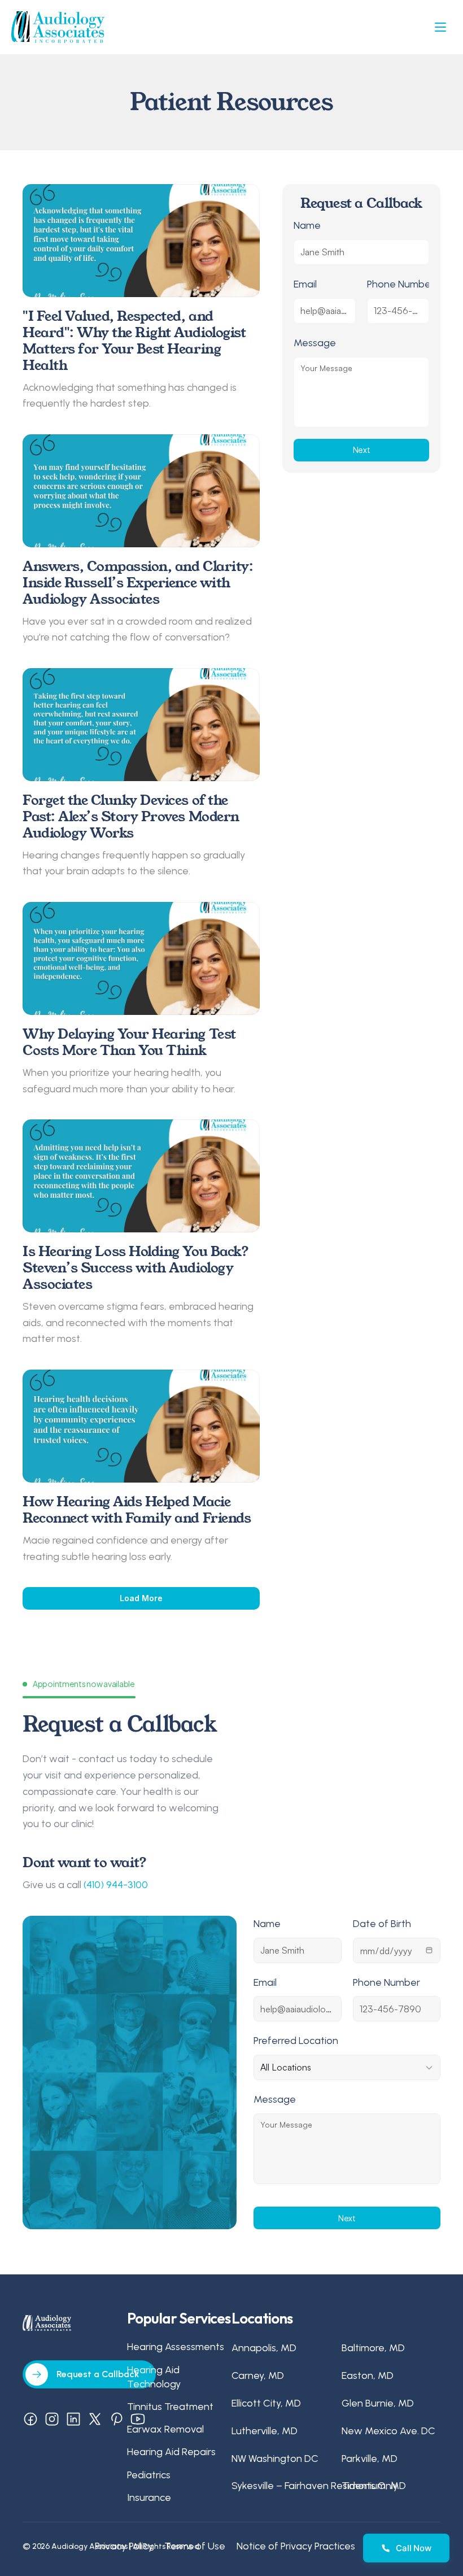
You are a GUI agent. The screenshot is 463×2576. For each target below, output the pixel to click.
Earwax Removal (165, 2429)
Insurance (149, 2497)
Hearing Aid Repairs (171, 2452)
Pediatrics (149, 2475)
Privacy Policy (124, 2546)
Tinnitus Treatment (170, 2407)
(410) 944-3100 (116, 1885)
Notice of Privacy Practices (296, 2546)
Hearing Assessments (176, 2347)
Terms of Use (195, 2546)
